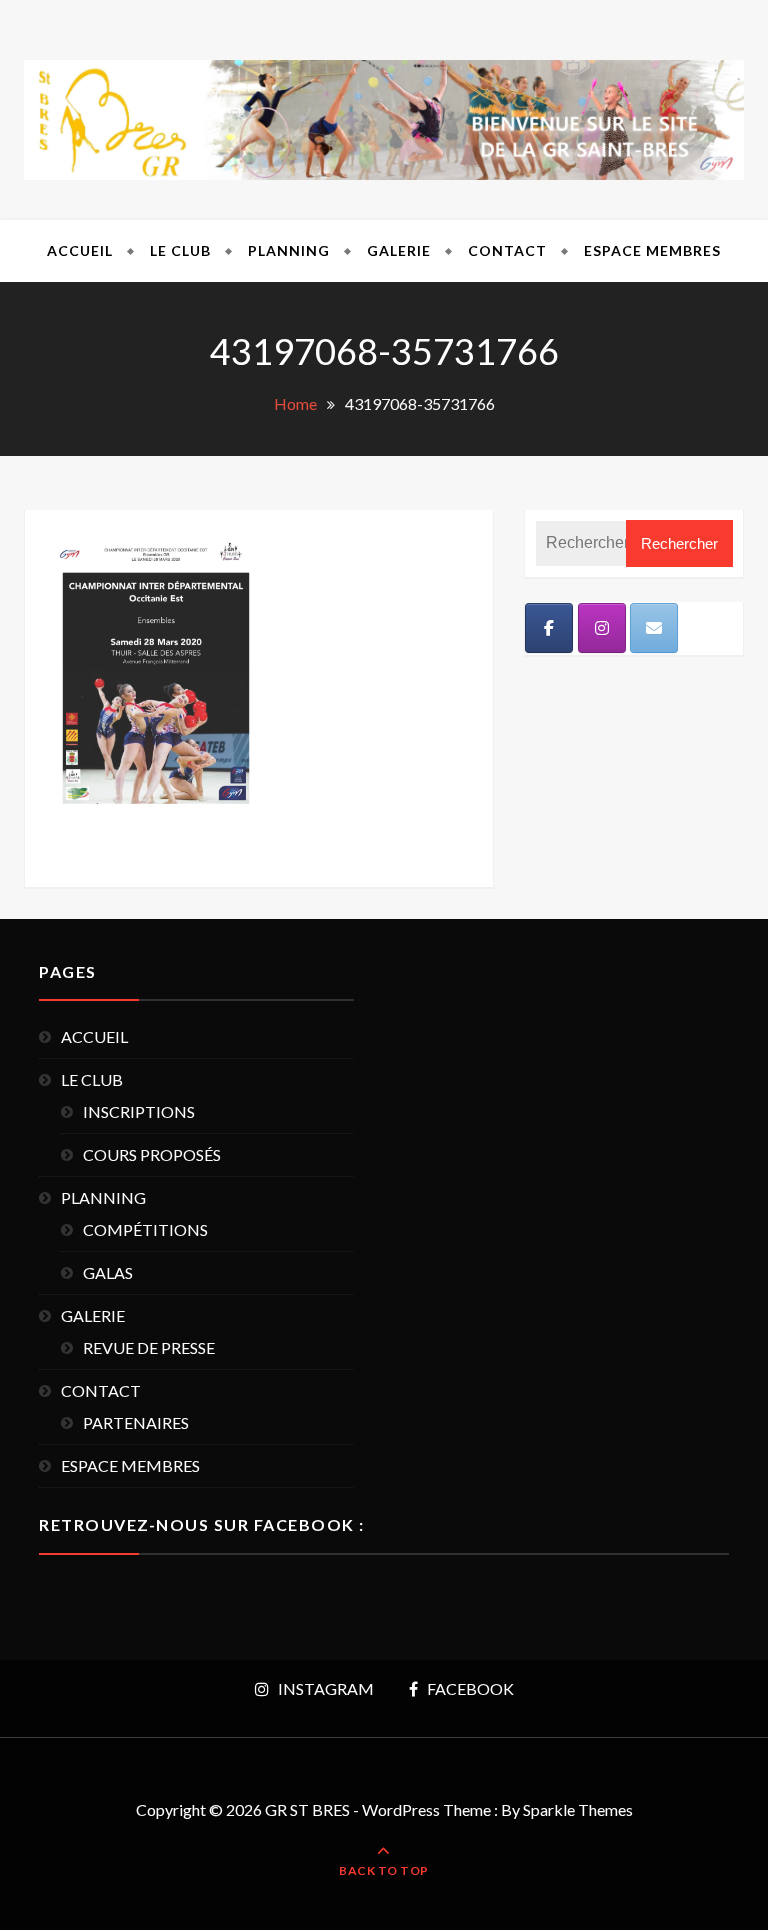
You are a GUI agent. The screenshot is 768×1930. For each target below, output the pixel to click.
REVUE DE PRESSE (149, 1347)
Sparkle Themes (578, 1809)
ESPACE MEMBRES (652, 250)
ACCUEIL (80, 250)
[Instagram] (602, 628)
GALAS (108, 1272)
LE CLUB (180, 250)
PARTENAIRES (136, 1422)
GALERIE (399, 250)
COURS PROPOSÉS (152, 1154)
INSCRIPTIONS (139, 1111)
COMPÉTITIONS (145, 1229)
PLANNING (289, 250)
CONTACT (507, 250)
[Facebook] (549, 628)
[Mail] (654, 628)
